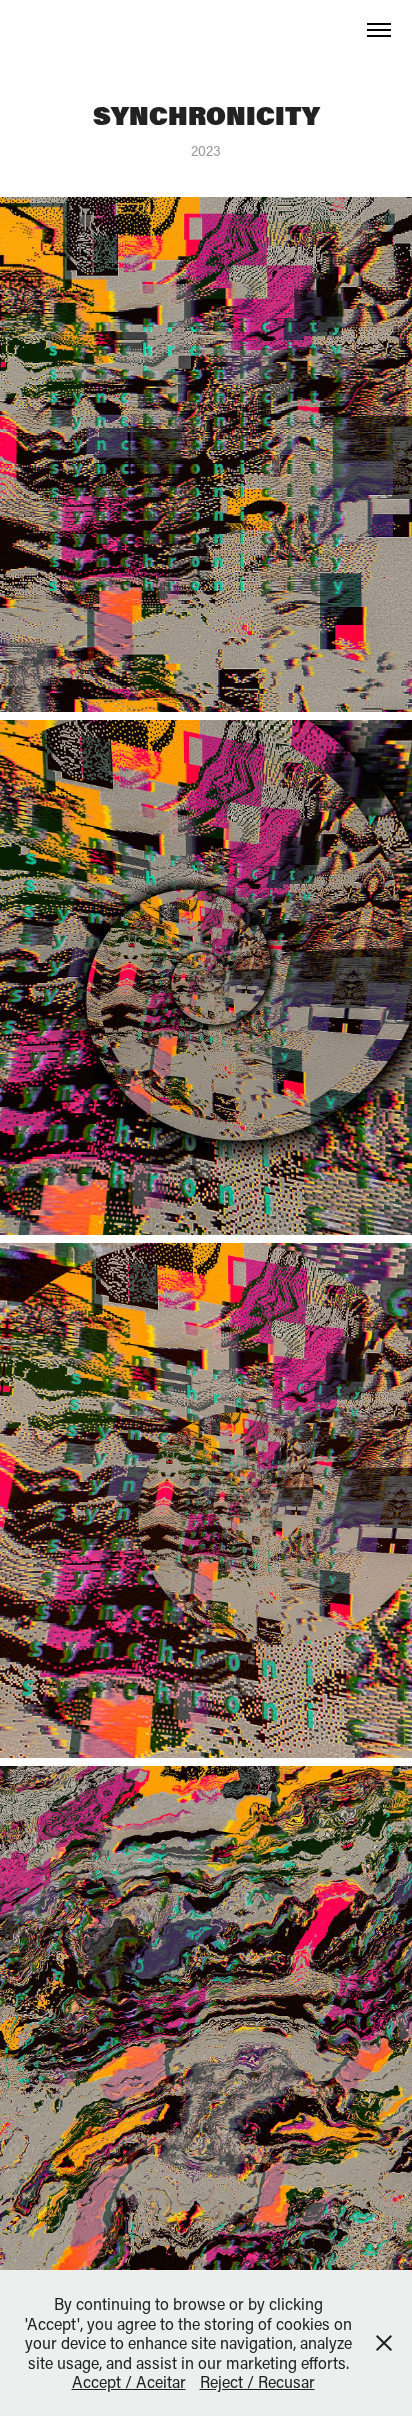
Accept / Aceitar (129, 2381)
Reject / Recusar (257, 2381)
